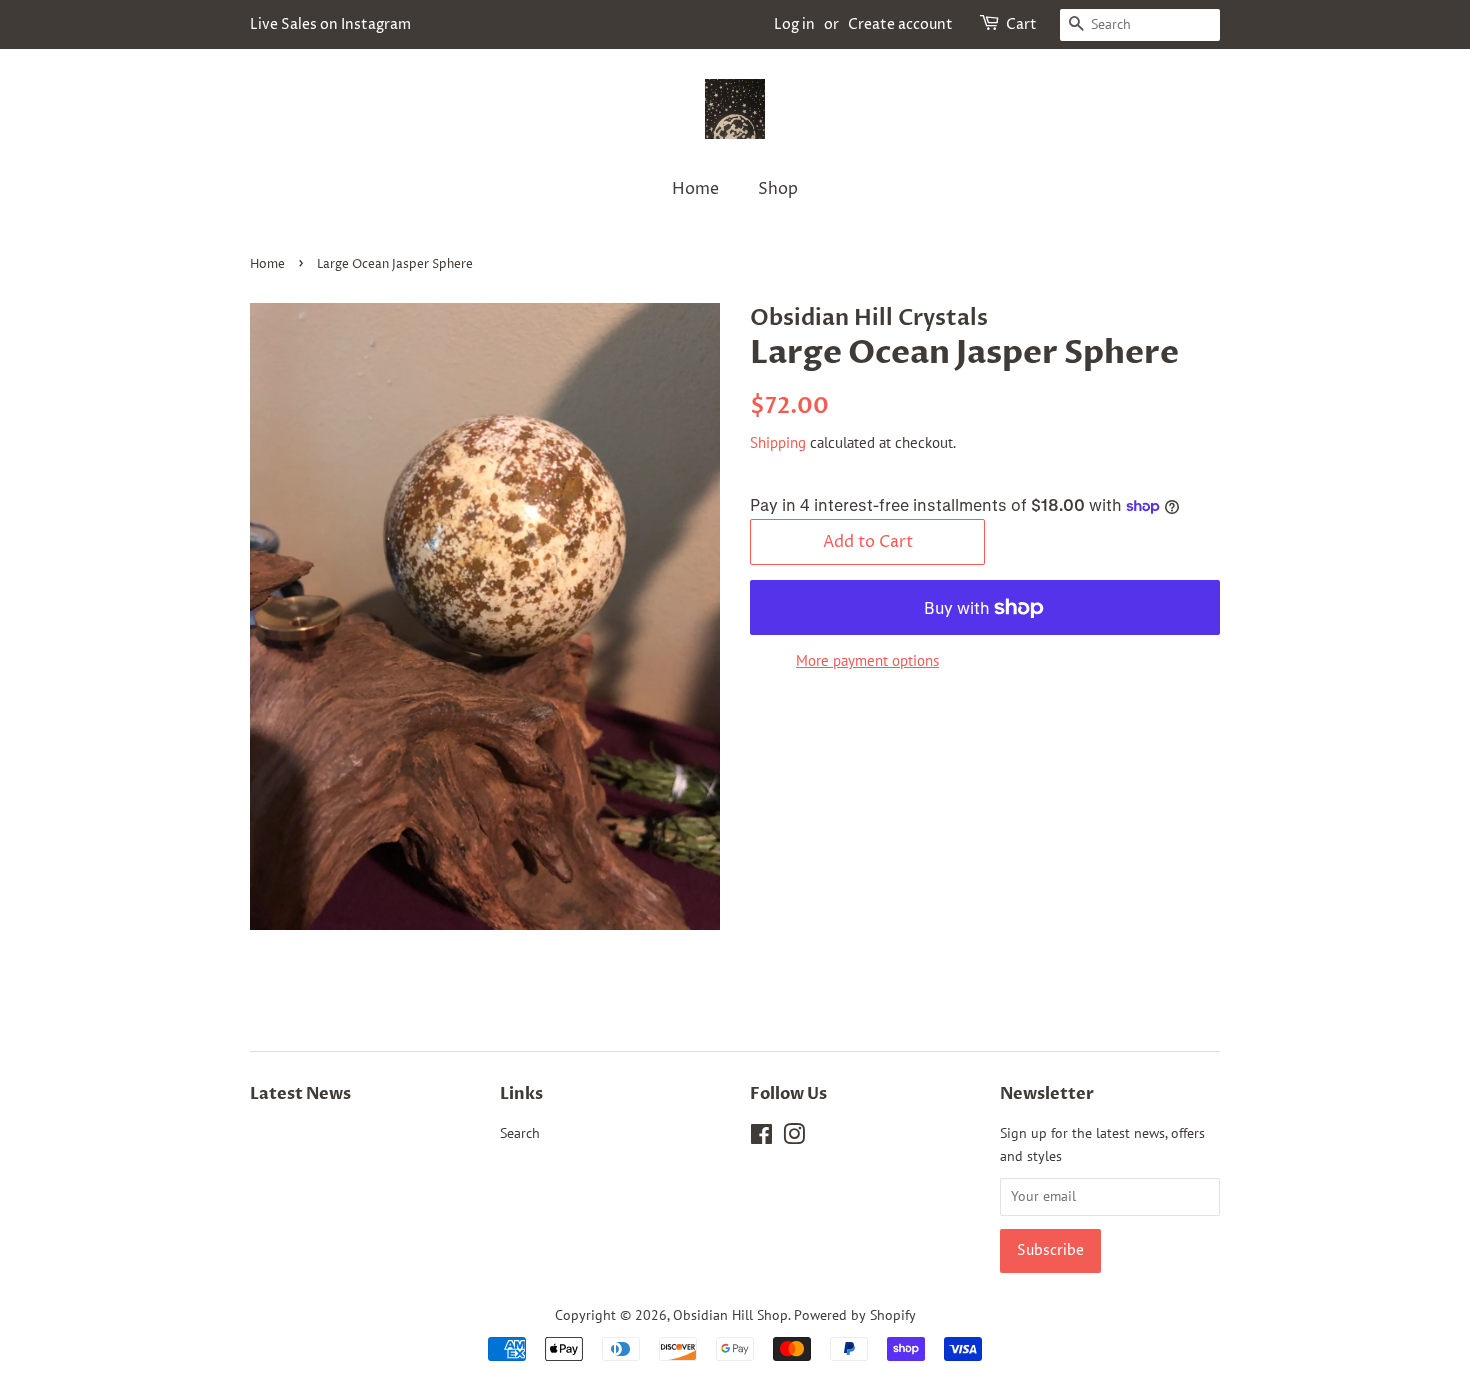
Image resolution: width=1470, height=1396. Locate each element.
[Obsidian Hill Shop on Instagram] (794, 1138)
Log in (794, 24)
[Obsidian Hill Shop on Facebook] (761, 1138)
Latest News (300, 1094)
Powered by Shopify (855, 1315)
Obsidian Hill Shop (730, 1315)
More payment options (867, 660)
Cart (1021, 24)
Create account (900, 24)
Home (695, 189)
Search (520, 1133)
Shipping (778, 442)
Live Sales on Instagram (330, 24)
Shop (778, 189)
